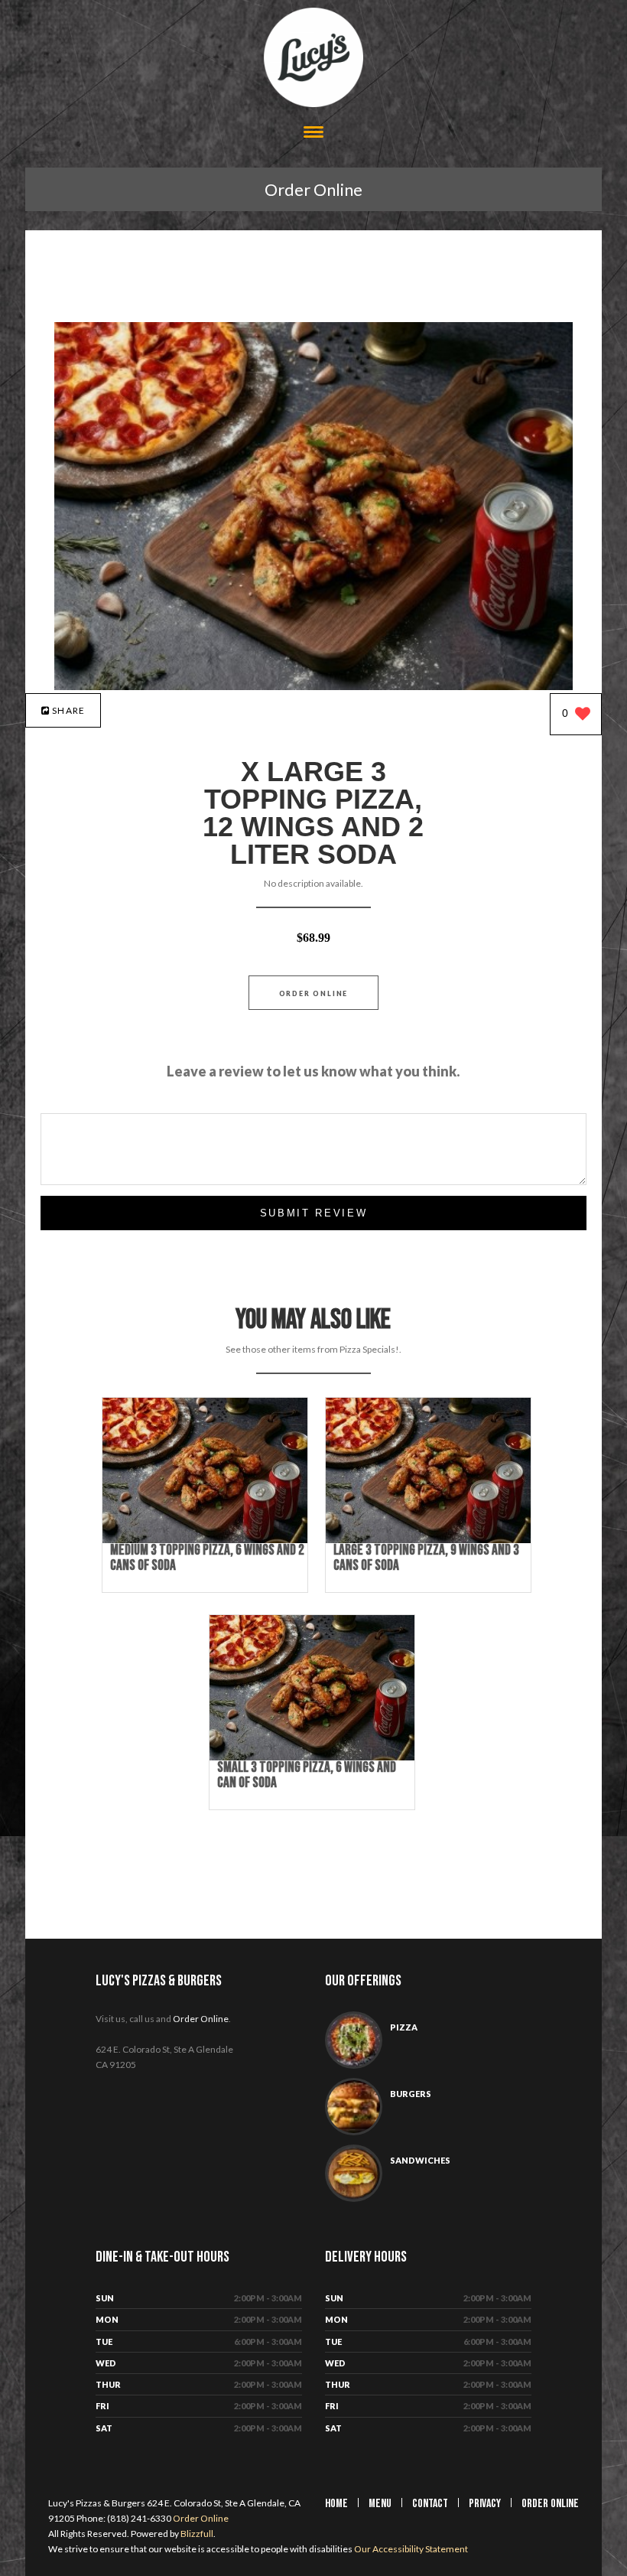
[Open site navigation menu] (313, 134)
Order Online (313, 189)
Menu (380, 2504)
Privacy (485, 2504)
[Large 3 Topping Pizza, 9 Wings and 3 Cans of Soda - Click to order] (428, 1540)
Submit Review (314, 1213)
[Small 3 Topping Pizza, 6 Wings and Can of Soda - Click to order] (312, 1757)
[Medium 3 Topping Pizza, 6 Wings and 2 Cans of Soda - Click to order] (205, 1540)
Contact (430, 2504)
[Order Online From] (314, 686)
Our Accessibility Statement (410, 2549)
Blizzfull (197, 2534)
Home (336, 2504)
